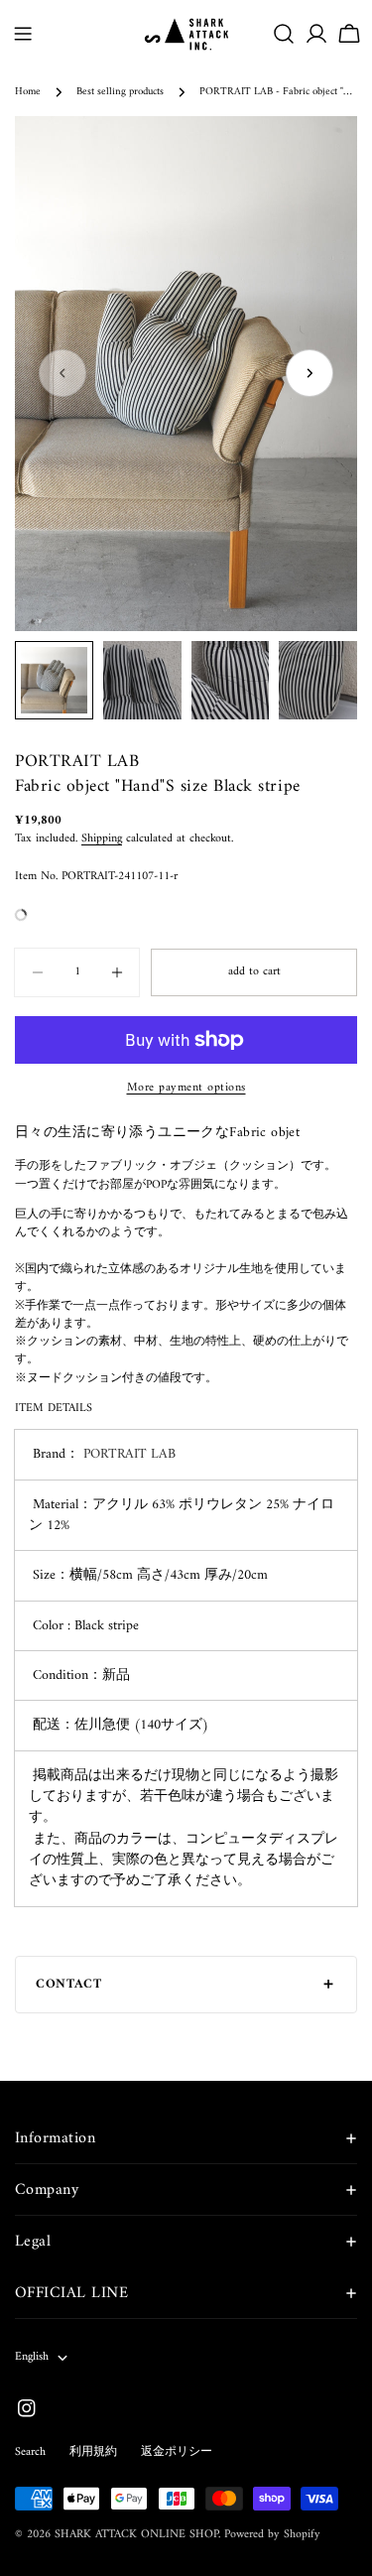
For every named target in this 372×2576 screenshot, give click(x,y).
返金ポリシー (177, 2452)
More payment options (186, 1089)
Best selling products (120, 92)
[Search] (284, 34)
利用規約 (93, 2452)
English (32, 2357)
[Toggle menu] (23, 34)
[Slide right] (310, 373)
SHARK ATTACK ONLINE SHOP (136, 2535)
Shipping (102, 839)
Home (28, 92)
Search (30, 2452)
